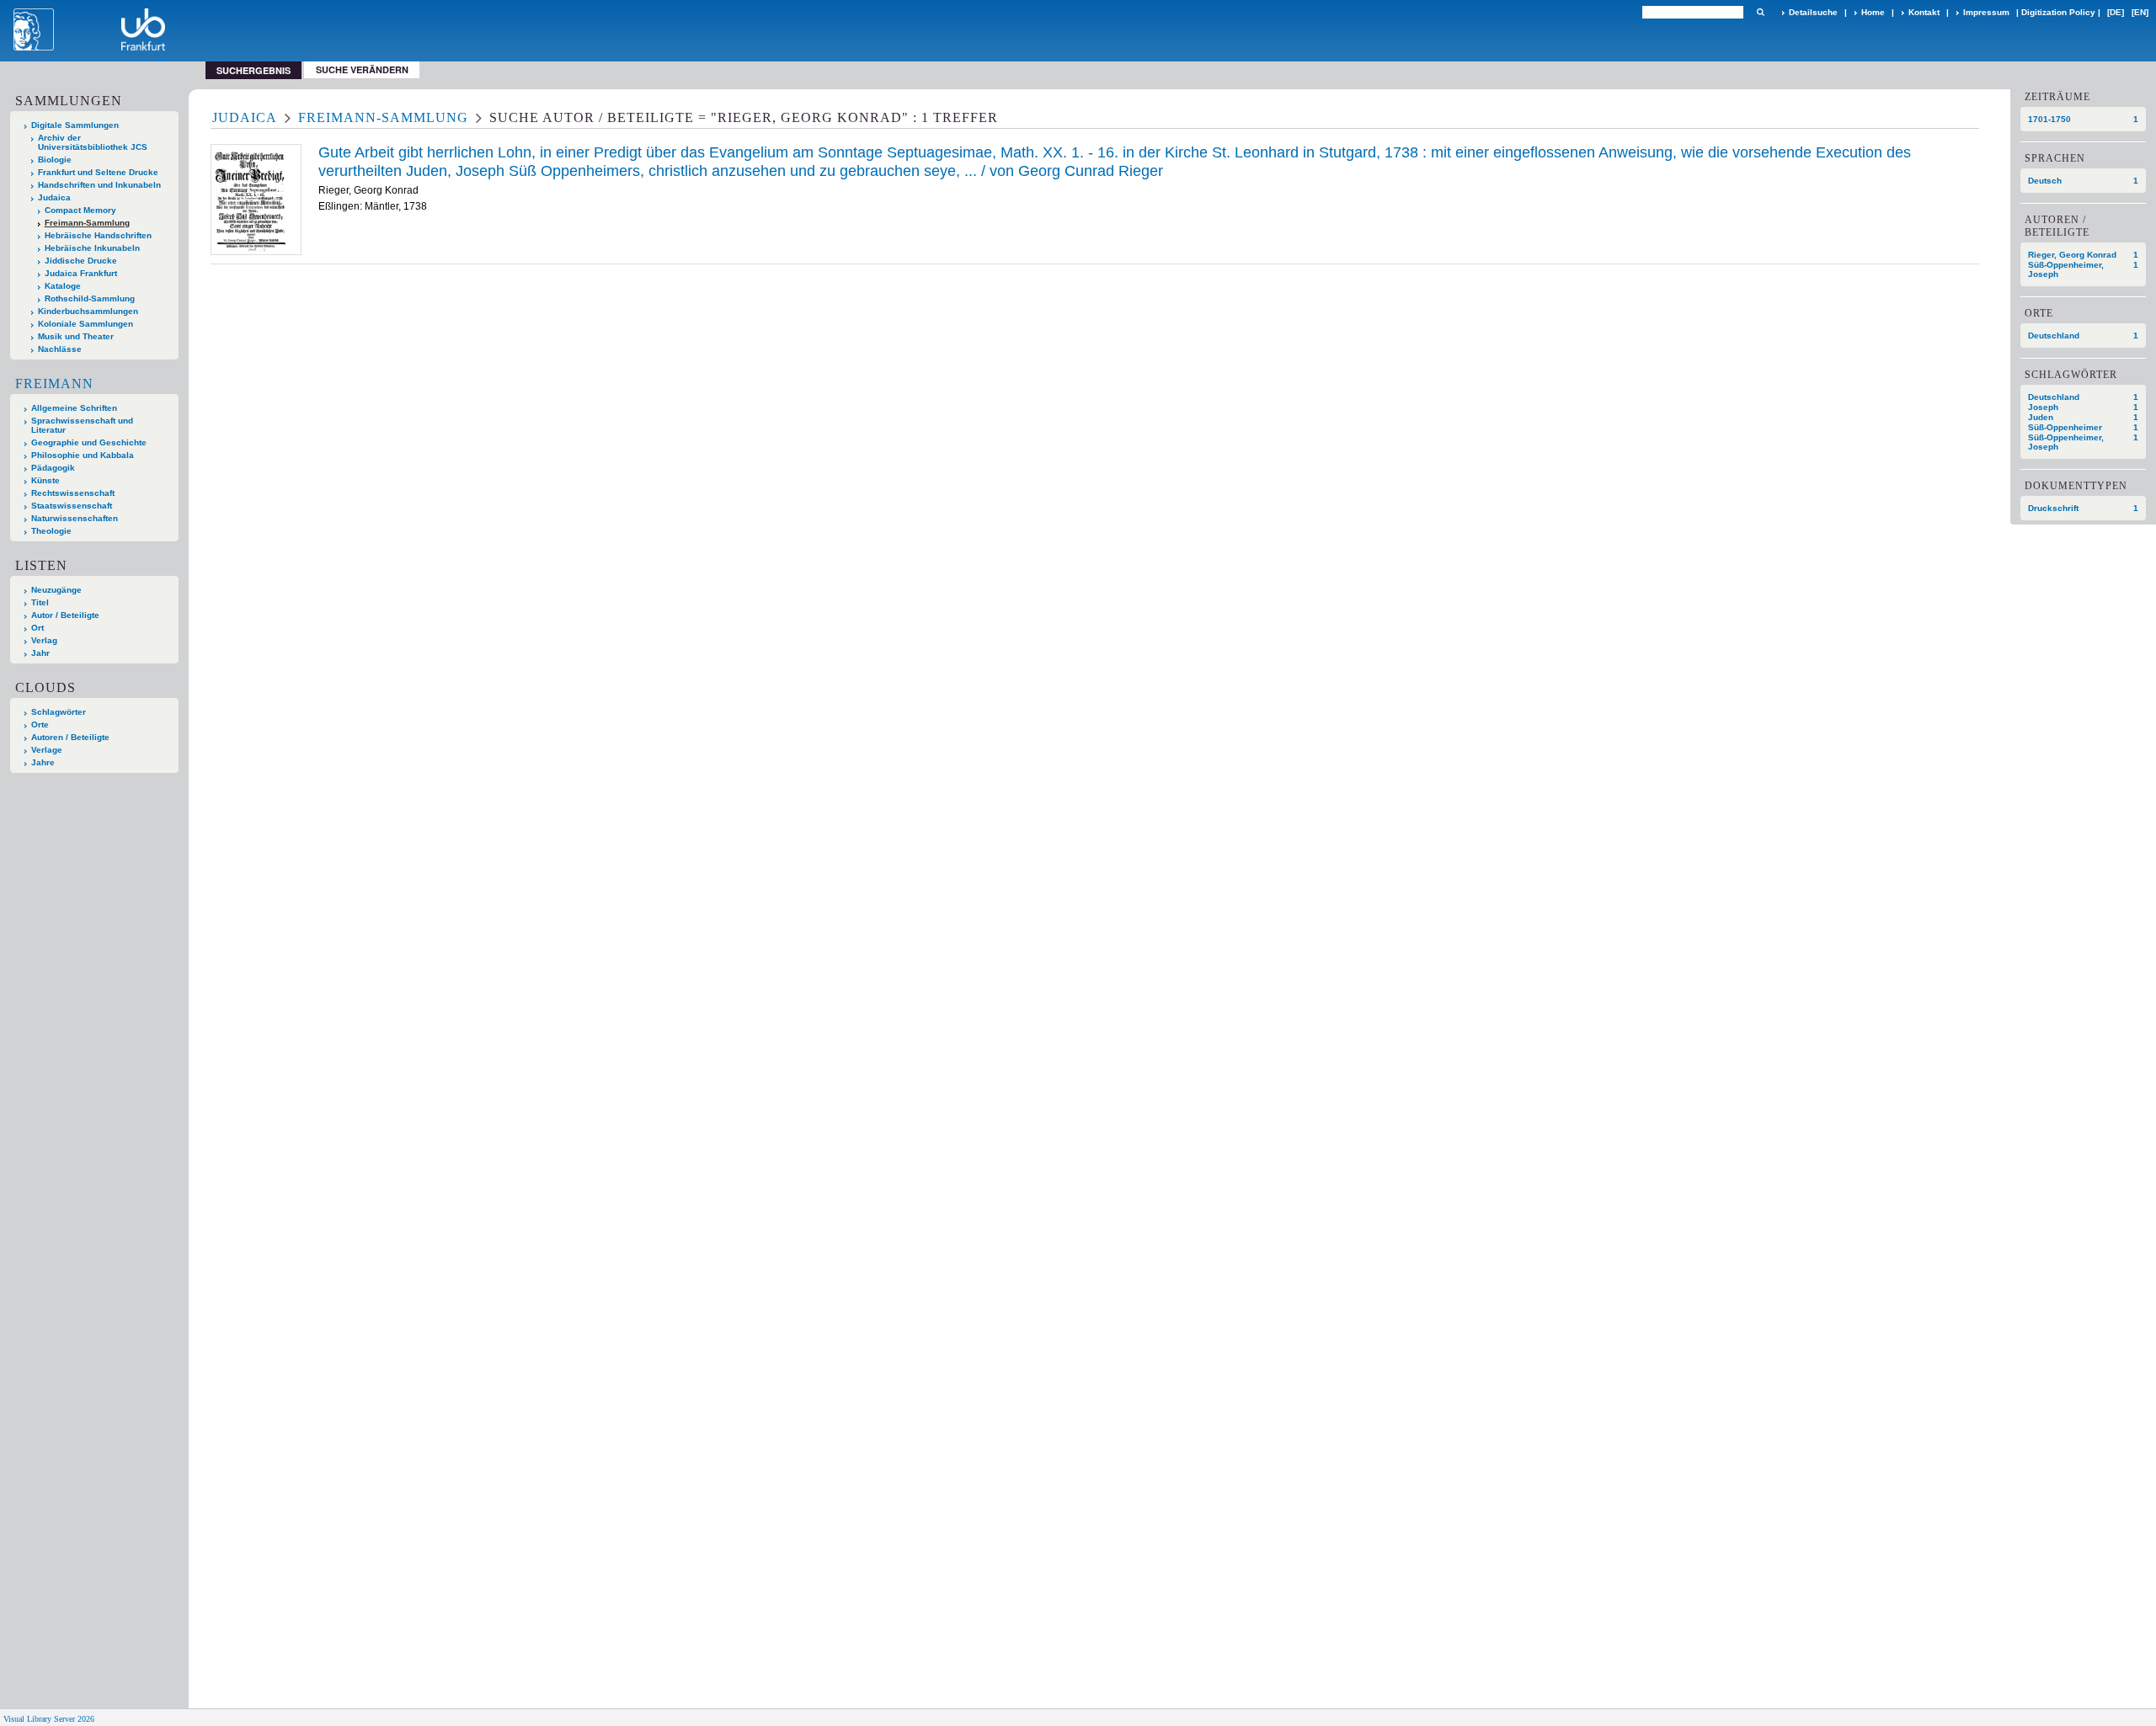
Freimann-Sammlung (87, 223)
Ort (37, 628)
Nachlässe (60, 349)
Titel (40, 602)
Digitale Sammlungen (75, 125)
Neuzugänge (56, 590)
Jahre (43, 762)
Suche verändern (362, 69)
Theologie (51, 531)
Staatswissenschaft (72, 506)
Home (1873, 12)
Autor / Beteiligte (65, 615)
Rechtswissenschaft (73, 493)
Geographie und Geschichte (89, 442)
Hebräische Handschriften (98, 235)
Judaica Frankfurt (81, 273)
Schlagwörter (59, 712)
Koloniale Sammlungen (85, 324)
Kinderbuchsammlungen (88, 311)
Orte (40, 724)
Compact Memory (80, 210)
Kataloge (63, 286)
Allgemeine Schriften (74, 408)
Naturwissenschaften (75, 518)
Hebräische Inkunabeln (92, 248)
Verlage (47, 750)
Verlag (44, 640)
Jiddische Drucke (81, 261)
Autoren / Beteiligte (70, 737)
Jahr (40, 653)
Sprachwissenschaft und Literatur (82, 425)
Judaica (54, 197)
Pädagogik (53, 468)
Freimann (54, 384)
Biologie (55, 160)
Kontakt (1924, 12)
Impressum (1986, 12)
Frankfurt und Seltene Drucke (98, 172)
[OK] (1760, 12)
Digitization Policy (2058, 12)
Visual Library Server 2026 (49, 1719)
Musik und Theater (76, 336)
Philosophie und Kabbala (83, 455)
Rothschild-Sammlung (90, 298)
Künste (45, 480)
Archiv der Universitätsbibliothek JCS (93, 142)
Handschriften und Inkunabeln (99, 185)
